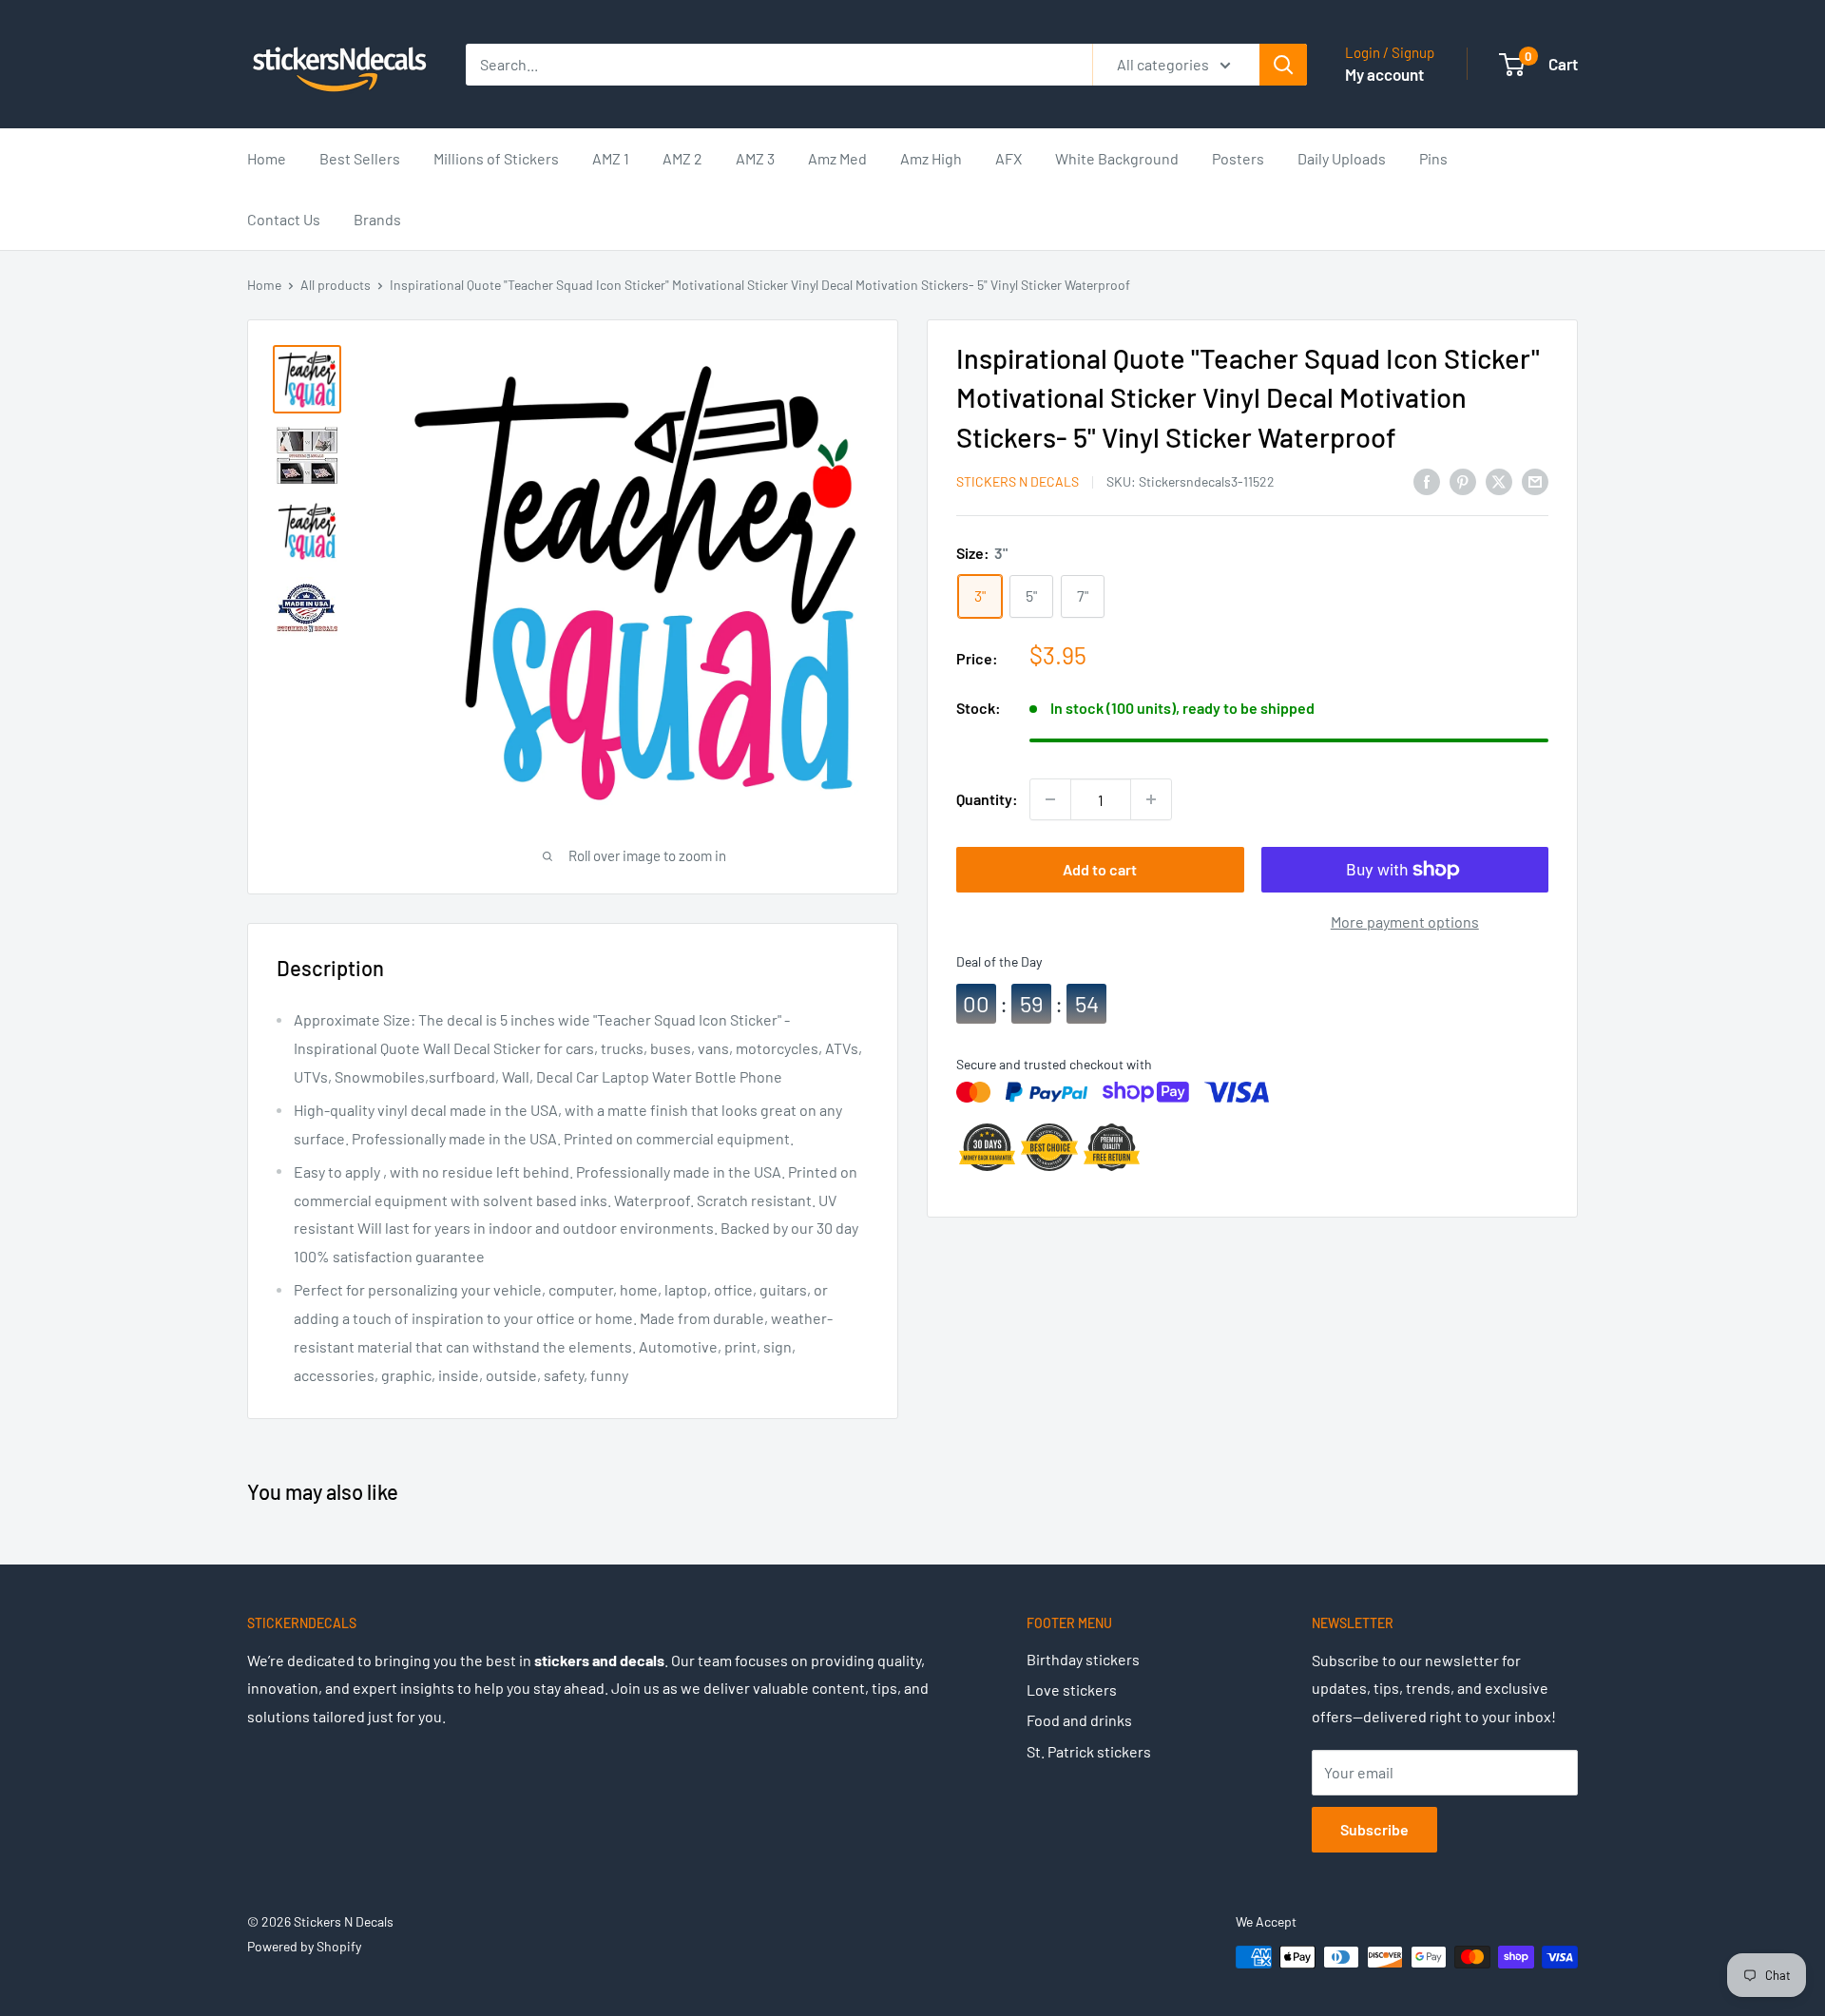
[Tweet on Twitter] (1499, 480)
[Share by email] (1535, 480)
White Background (1117, 158)
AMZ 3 (755, 158)
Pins (1433, 158)
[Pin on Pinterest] (1463, 480)
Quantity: (987, 800)
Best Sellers (360, 158)
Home (267, 158)
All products (336, 285)
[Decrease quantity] (1050, 799)
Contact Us (284, 219)
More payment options (1405, 922)
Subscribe (1374, 1829)
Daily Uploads (1342, 158)
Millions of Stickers (496, 158)
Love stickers (1072, 1690)
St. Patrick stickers (1089, 1751)
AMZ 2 (682, 158)
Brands (377, 219)
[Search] (1283, 65)
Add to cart (1100, 869)
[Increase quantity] (1151, 799)
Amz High (931, 158)
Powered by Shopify (304, 1946)
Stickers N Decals (1018, 481)
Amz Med (837, 158)
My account (1384, 74)
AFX (1009, 158)
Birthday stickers (1083, 1659)
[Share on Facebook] (1427, 480)
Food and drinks (1079, 1720)
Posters (1238, 158)
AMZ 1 (611, 158)
